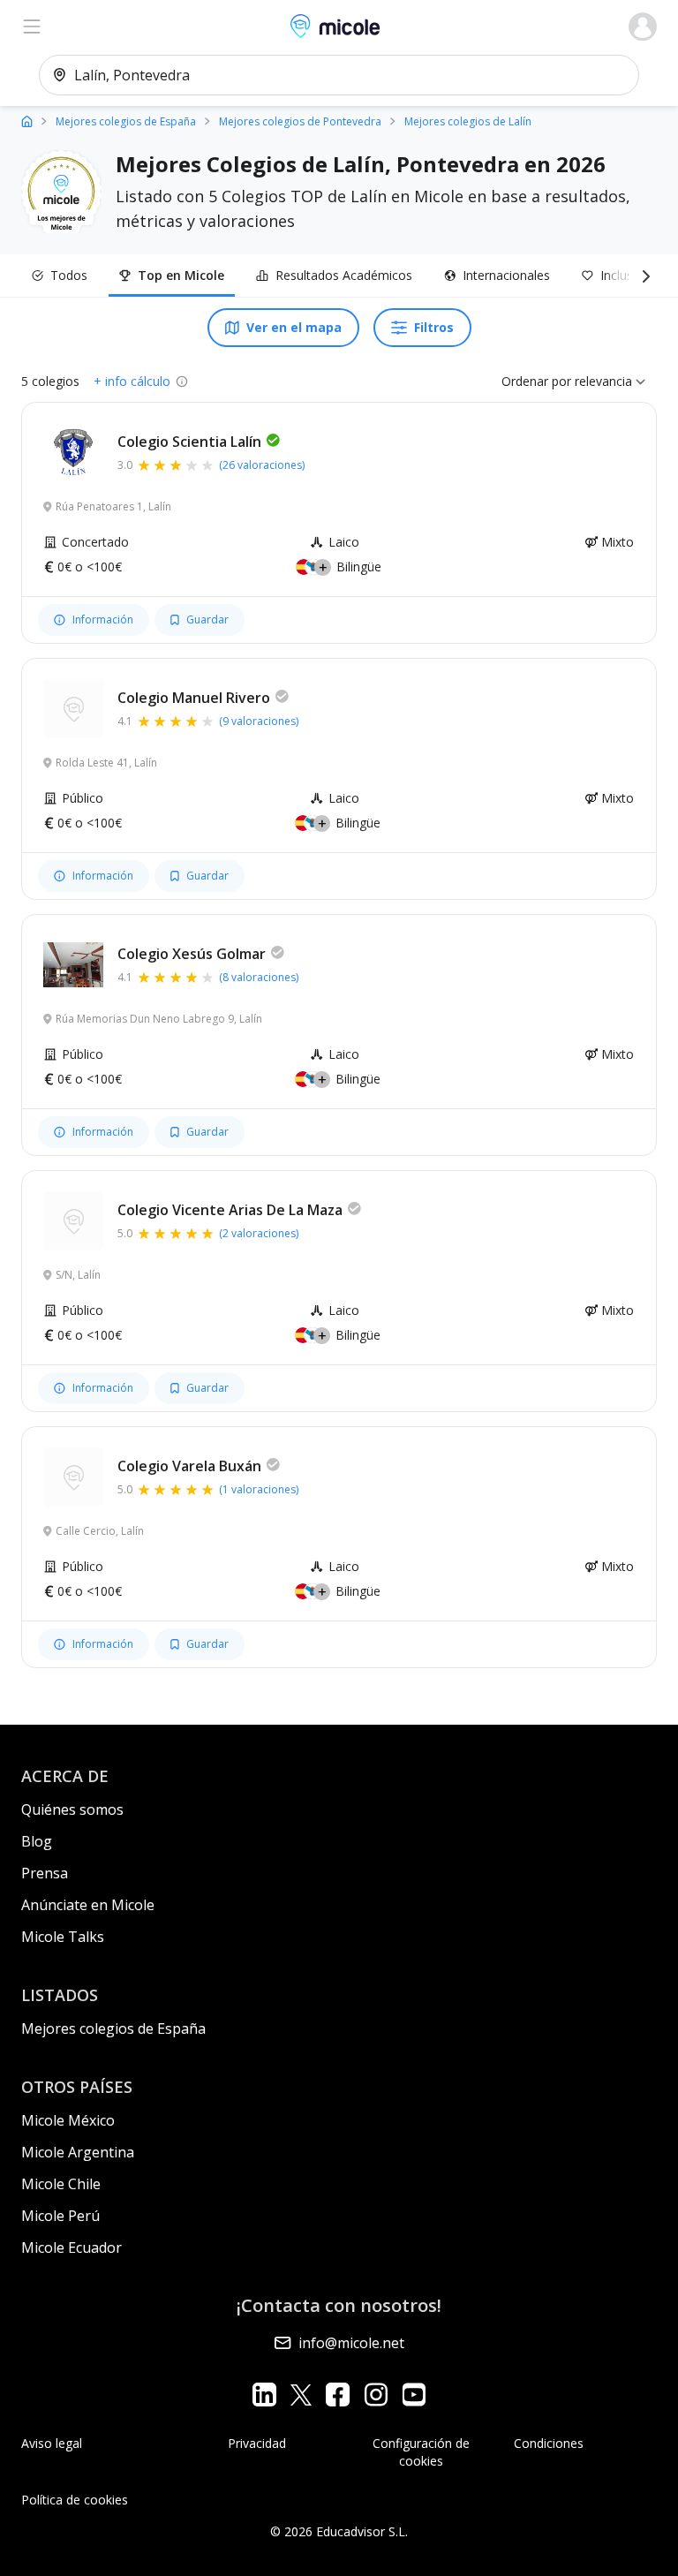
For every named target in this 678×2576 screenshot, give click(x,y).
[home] (27, 121)
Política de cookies (75, 2500)
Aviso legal (52, 2443)
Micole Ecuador (72, 2247)
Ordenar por (536, 381)
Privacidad (257, 2443)
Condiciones (549, 2443)
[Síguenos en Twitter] (301, 2395)
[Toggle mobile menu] (32, 26)
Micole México (68, 2120)
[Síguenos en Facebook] (338, 2395)
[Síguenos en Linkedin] (264, 2395)
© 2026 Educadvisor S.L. (339, 2531)
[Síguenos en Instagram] (376, 2395)
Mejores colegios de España (113, 2028)
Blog (37, 1841)
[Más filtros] (643, 276)
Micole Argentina (78, 2152)
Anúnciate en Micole (88, 1905)
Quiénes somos (72, 1809)
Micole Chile (61, 2184)
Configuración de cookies (421, 2452)
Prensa (45, 1873)
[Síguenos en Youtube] (414, 2395)
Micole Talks (63, 1937)
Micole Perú (60, 2216)
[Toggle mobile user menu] (643, 26)
